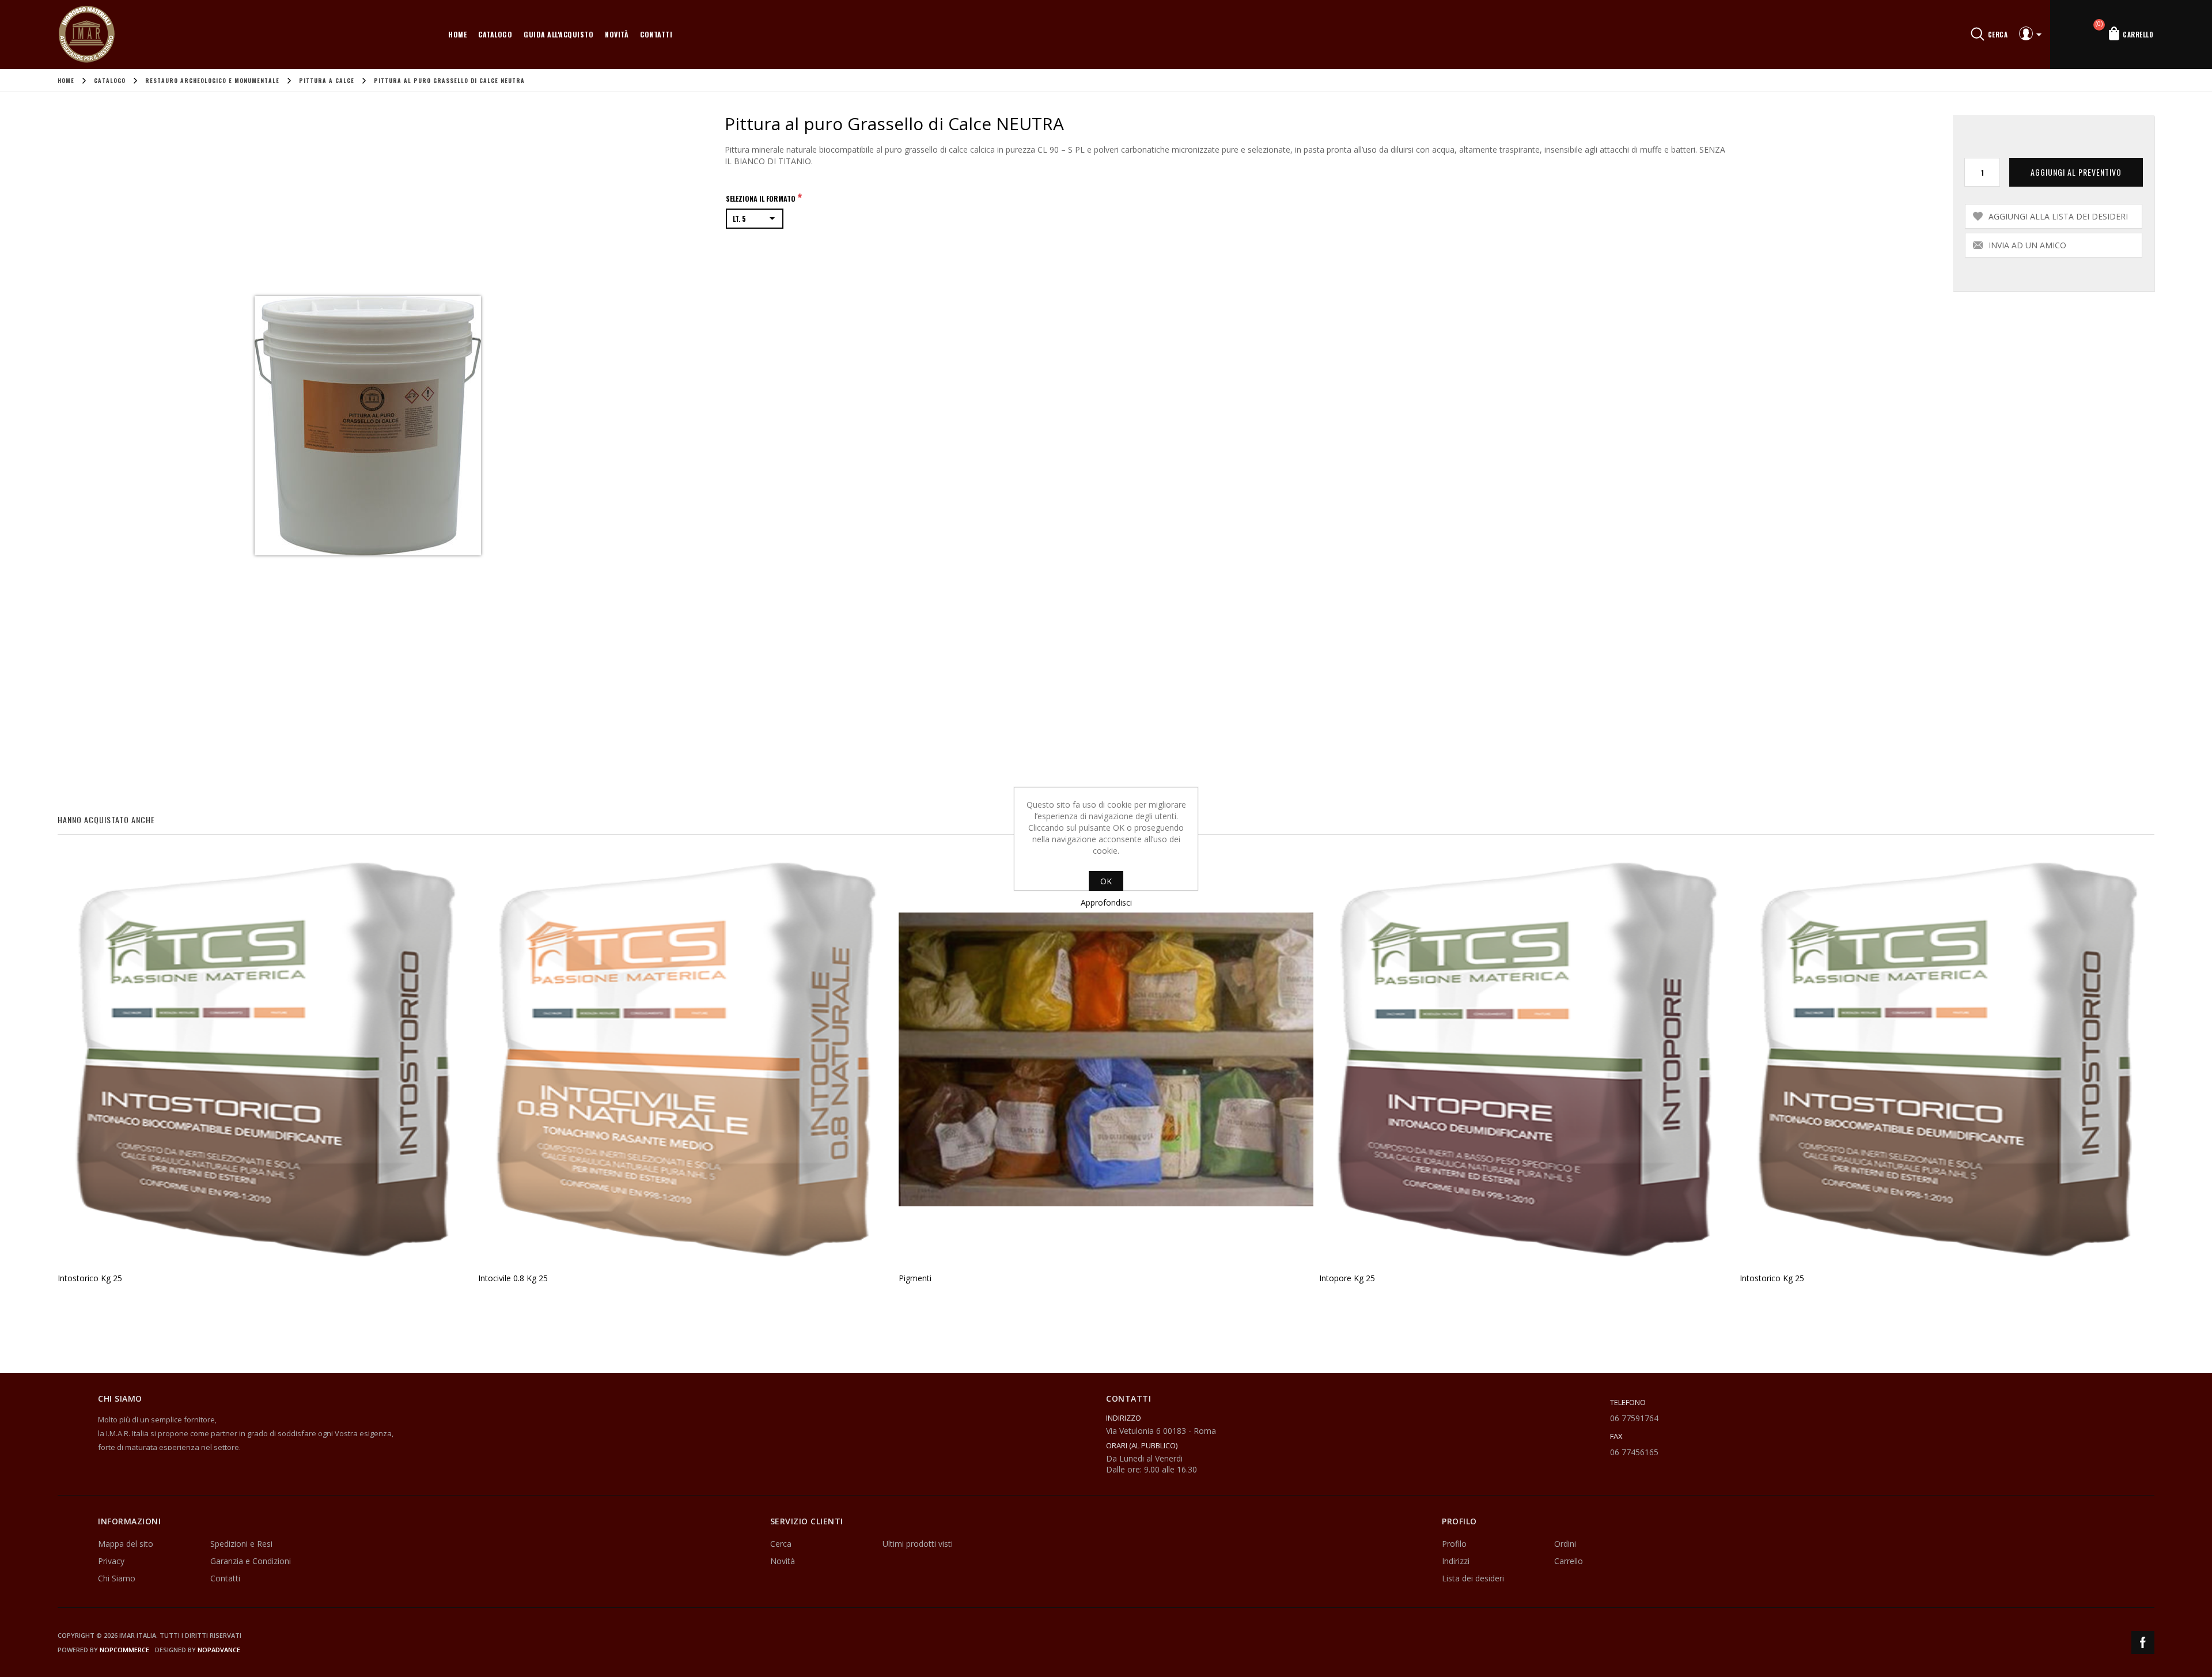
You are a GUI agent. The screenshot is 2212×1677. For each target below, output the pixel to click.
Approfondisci (1106, 902)
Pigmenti (915, 1278)
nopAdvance (219, 1650)
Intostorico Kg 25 (90, 1278)
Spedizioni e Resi (241, 1544)
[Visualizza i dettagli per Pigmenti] (1106, 1059)
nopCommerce (124, 1650)
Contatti (656, 34)
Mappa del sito (126, 1544)
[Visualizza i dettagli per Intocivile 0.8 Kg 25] (685, 1059)
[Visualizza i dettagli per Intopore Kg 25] (1527, 1059)
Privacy (111, 1561)
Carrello (1569, 1561)
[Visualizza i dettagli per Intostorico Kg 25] (265, 1059)
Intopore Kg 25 (1347, 1278)
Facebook (2143, 1642)
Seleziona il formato (762, 198)
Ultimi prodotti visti (918, 1544)
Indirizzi (1456, 1561)
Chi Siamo (117, 1578)
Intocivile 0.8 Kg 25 (513, 1278)
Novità (617, 34)
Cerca (781, 1544)
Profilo (1454, 1544)
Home (457, 34)
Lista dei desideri (1473, 1578)
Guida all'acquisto (558, 34)
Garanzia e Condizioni (251, 1561)
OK (1106, 881)
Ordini (1565, 1544)
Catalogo (495, 34)
